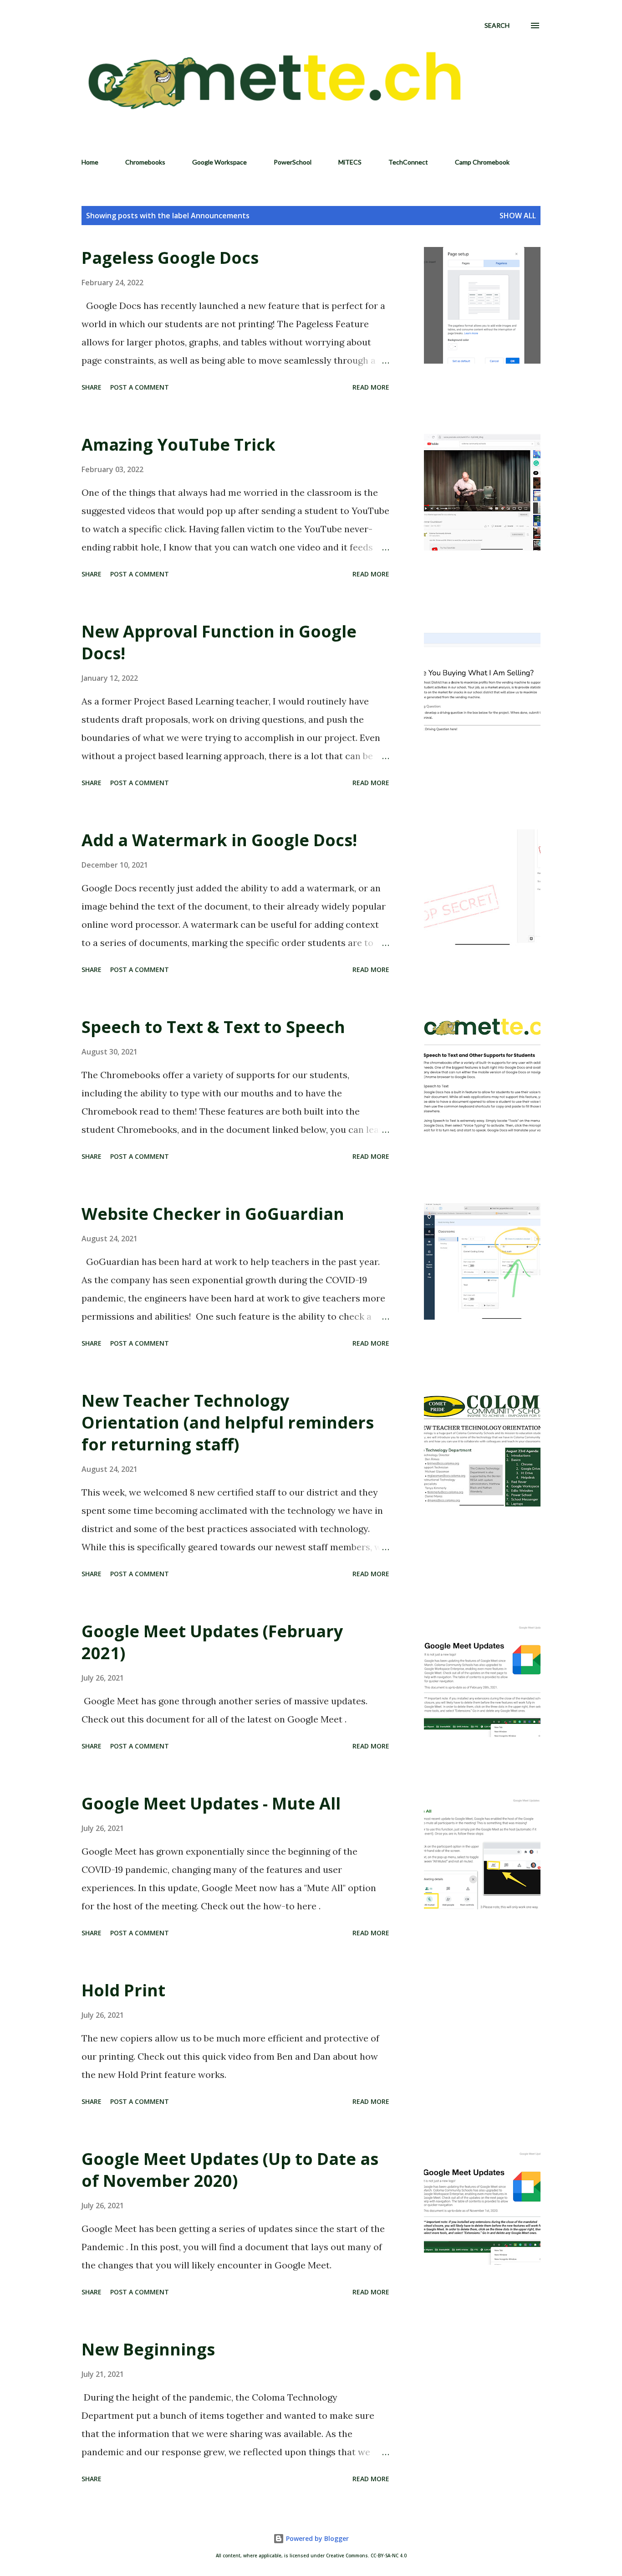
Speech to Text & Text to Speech (213, 1027)
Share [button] (92, 387)
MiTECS (350, 162)
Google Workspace (219, 162)
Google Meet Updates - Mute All (211, 1803)
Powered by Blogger (316, 2538)
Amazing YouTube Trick (178, 445)
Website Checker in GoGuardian (213, 1214)
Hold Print (123, 1990)
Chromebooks (145, 162)
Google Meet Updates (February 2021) (212, 1642)
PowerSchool (293, 162)
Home (90, 162)
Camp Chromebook (482, 162)
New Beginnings (148, 2349)
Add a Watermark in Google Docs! (219, 840)
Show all (518, 216)
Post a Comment (140, 387)
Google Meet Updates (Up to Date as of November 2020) (230, 2170)
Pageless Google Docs (170, 258)
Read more (371, 387)
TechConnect (408, 162)
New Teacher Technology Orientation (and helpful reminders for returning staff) (228, 1422)
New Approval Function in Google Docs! (219, 642)
